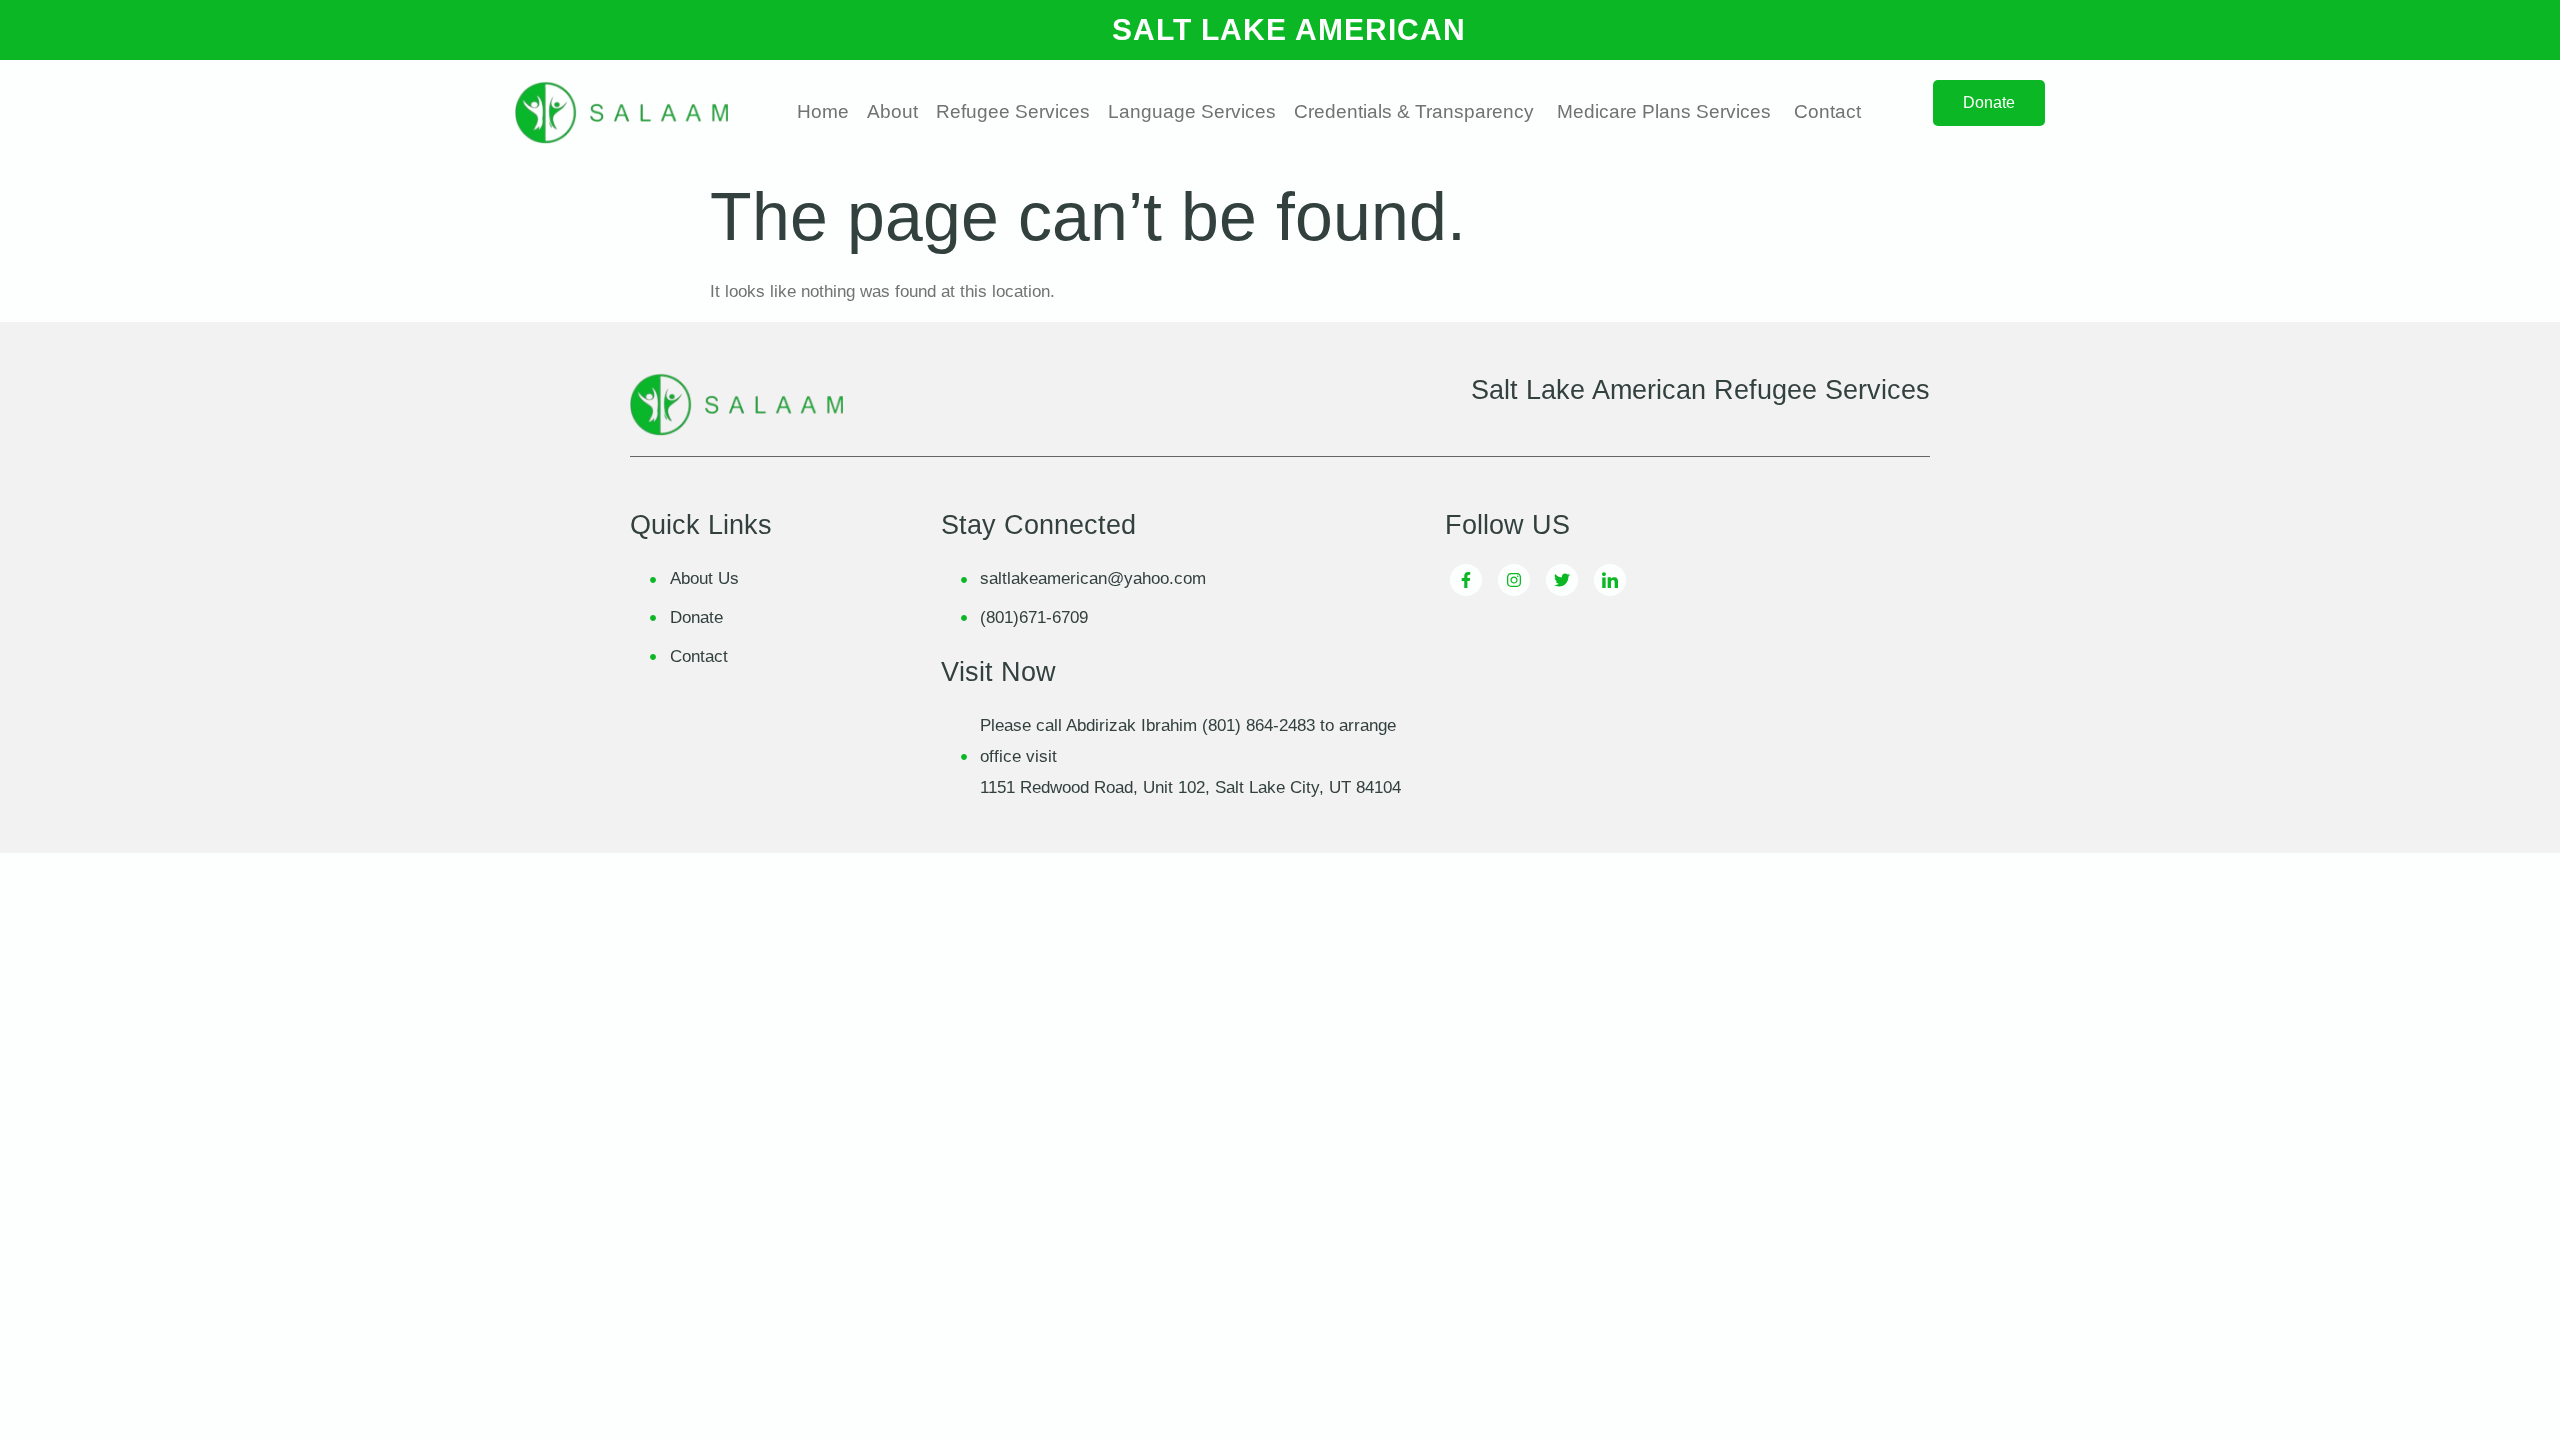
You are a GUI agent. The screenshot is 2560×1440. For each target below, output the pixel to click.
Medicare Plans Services (1664, 111)
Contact (1827, 111)
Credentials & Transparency (1414, 111)
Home (823, 111)
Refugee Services (1013, 111)
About (892, 111)
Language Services (1192, 111)
